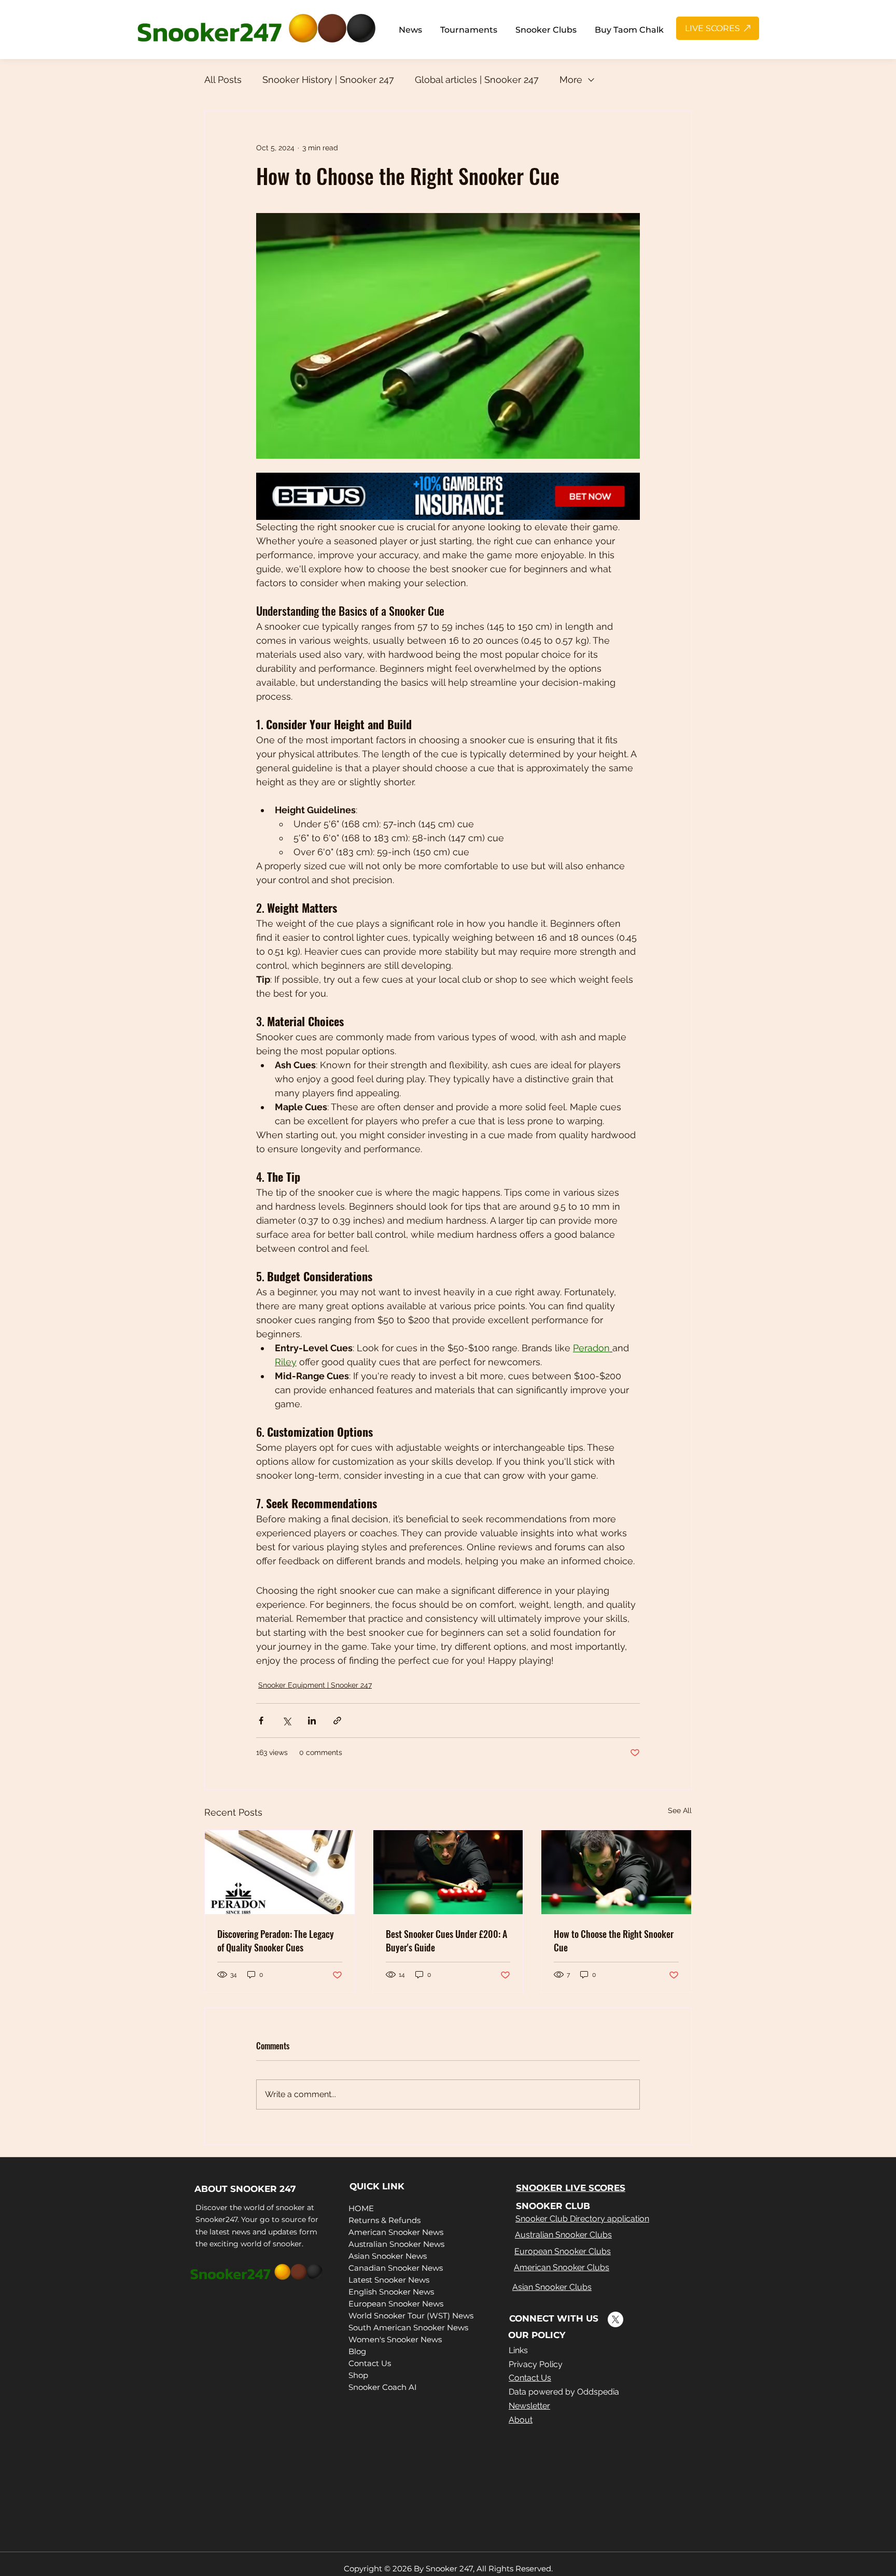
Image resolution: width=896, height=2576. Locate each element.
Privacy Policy (536, 2364)
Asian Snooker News (388, 2256)
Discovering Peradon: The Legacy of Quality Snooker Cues (276, 1941)
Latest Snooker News (389, 2280)
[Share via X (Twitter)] (286, 1721)
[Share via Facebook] (261, 1721)
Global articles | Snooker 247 (477, 80)
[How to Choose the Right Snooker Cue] (616, 1872)
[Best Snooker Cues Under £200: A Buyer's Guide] (448, 1872)
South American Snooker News (408, 2327)
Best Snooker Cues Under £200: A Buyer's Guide (446, 1941)
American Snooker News (396, 2232)
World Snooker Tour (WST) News (411, 2316)
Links (518, 2350)
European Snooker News (396, 2304)
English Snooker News (391, 2292)
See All (680, 1810)
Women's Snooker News (395, 2339)
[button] (411, 30)
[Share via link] (337, 1721)
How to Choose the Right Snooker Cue (614, 1941)
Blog (357, 2351)
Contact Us (370, 2363)
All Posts (223, 80)
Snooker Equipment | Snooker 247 (315, 1685)
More (571, 80)
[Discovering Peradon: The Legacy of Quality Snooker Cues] (280, 1872)
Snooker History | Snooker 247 (328, 80)
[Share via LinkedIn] (312, 1721)
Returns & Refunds (384, 2220)
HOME (361, 2208)
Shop (358, 2375)
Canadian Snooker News (396, 2268)
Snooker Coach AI (383, 2387)
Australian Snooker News (396, 2244)
